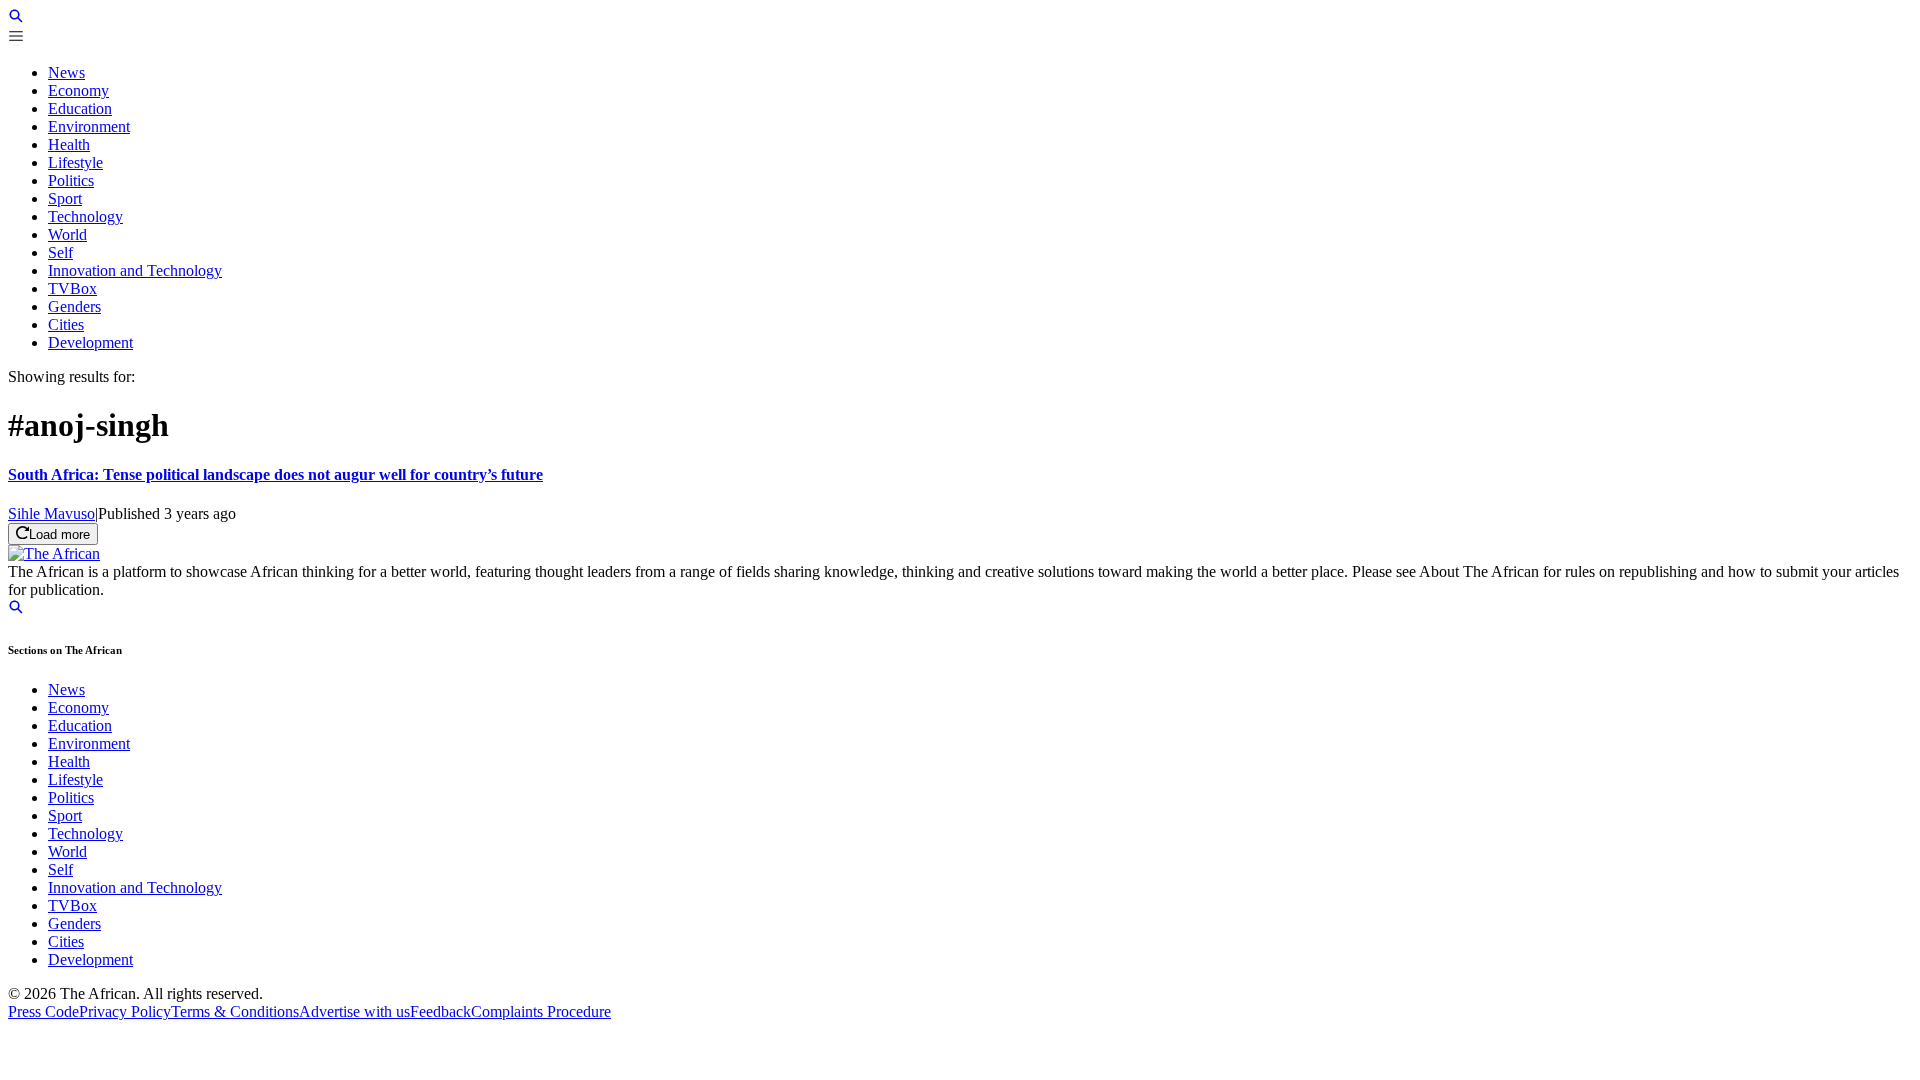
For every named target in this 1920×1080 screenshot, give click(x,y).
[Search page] (16, 18)
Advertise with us (354, 1011)
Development (90, 959)
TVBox (72, 905)
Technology (85, 833)
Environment (89, 743)
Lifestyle (75, 779)
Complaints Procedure (541, 1011)
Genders (74, 923)
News (66, 689)
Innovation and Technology (135, 887)
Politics (71, 797)
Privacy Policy (125, 1011)
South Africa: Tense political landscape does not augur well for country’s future (275, 474)
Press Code (43, 1011)
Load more (59, 534)
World (67, 851)
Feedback (440, 1011)
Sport (65, 815)
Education (80, 725)
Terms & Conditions (235, 1011)
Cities (66, 941)
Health (69, 761)
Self (60, 869)
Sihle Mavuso (51, 513)
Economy (78, 707)
